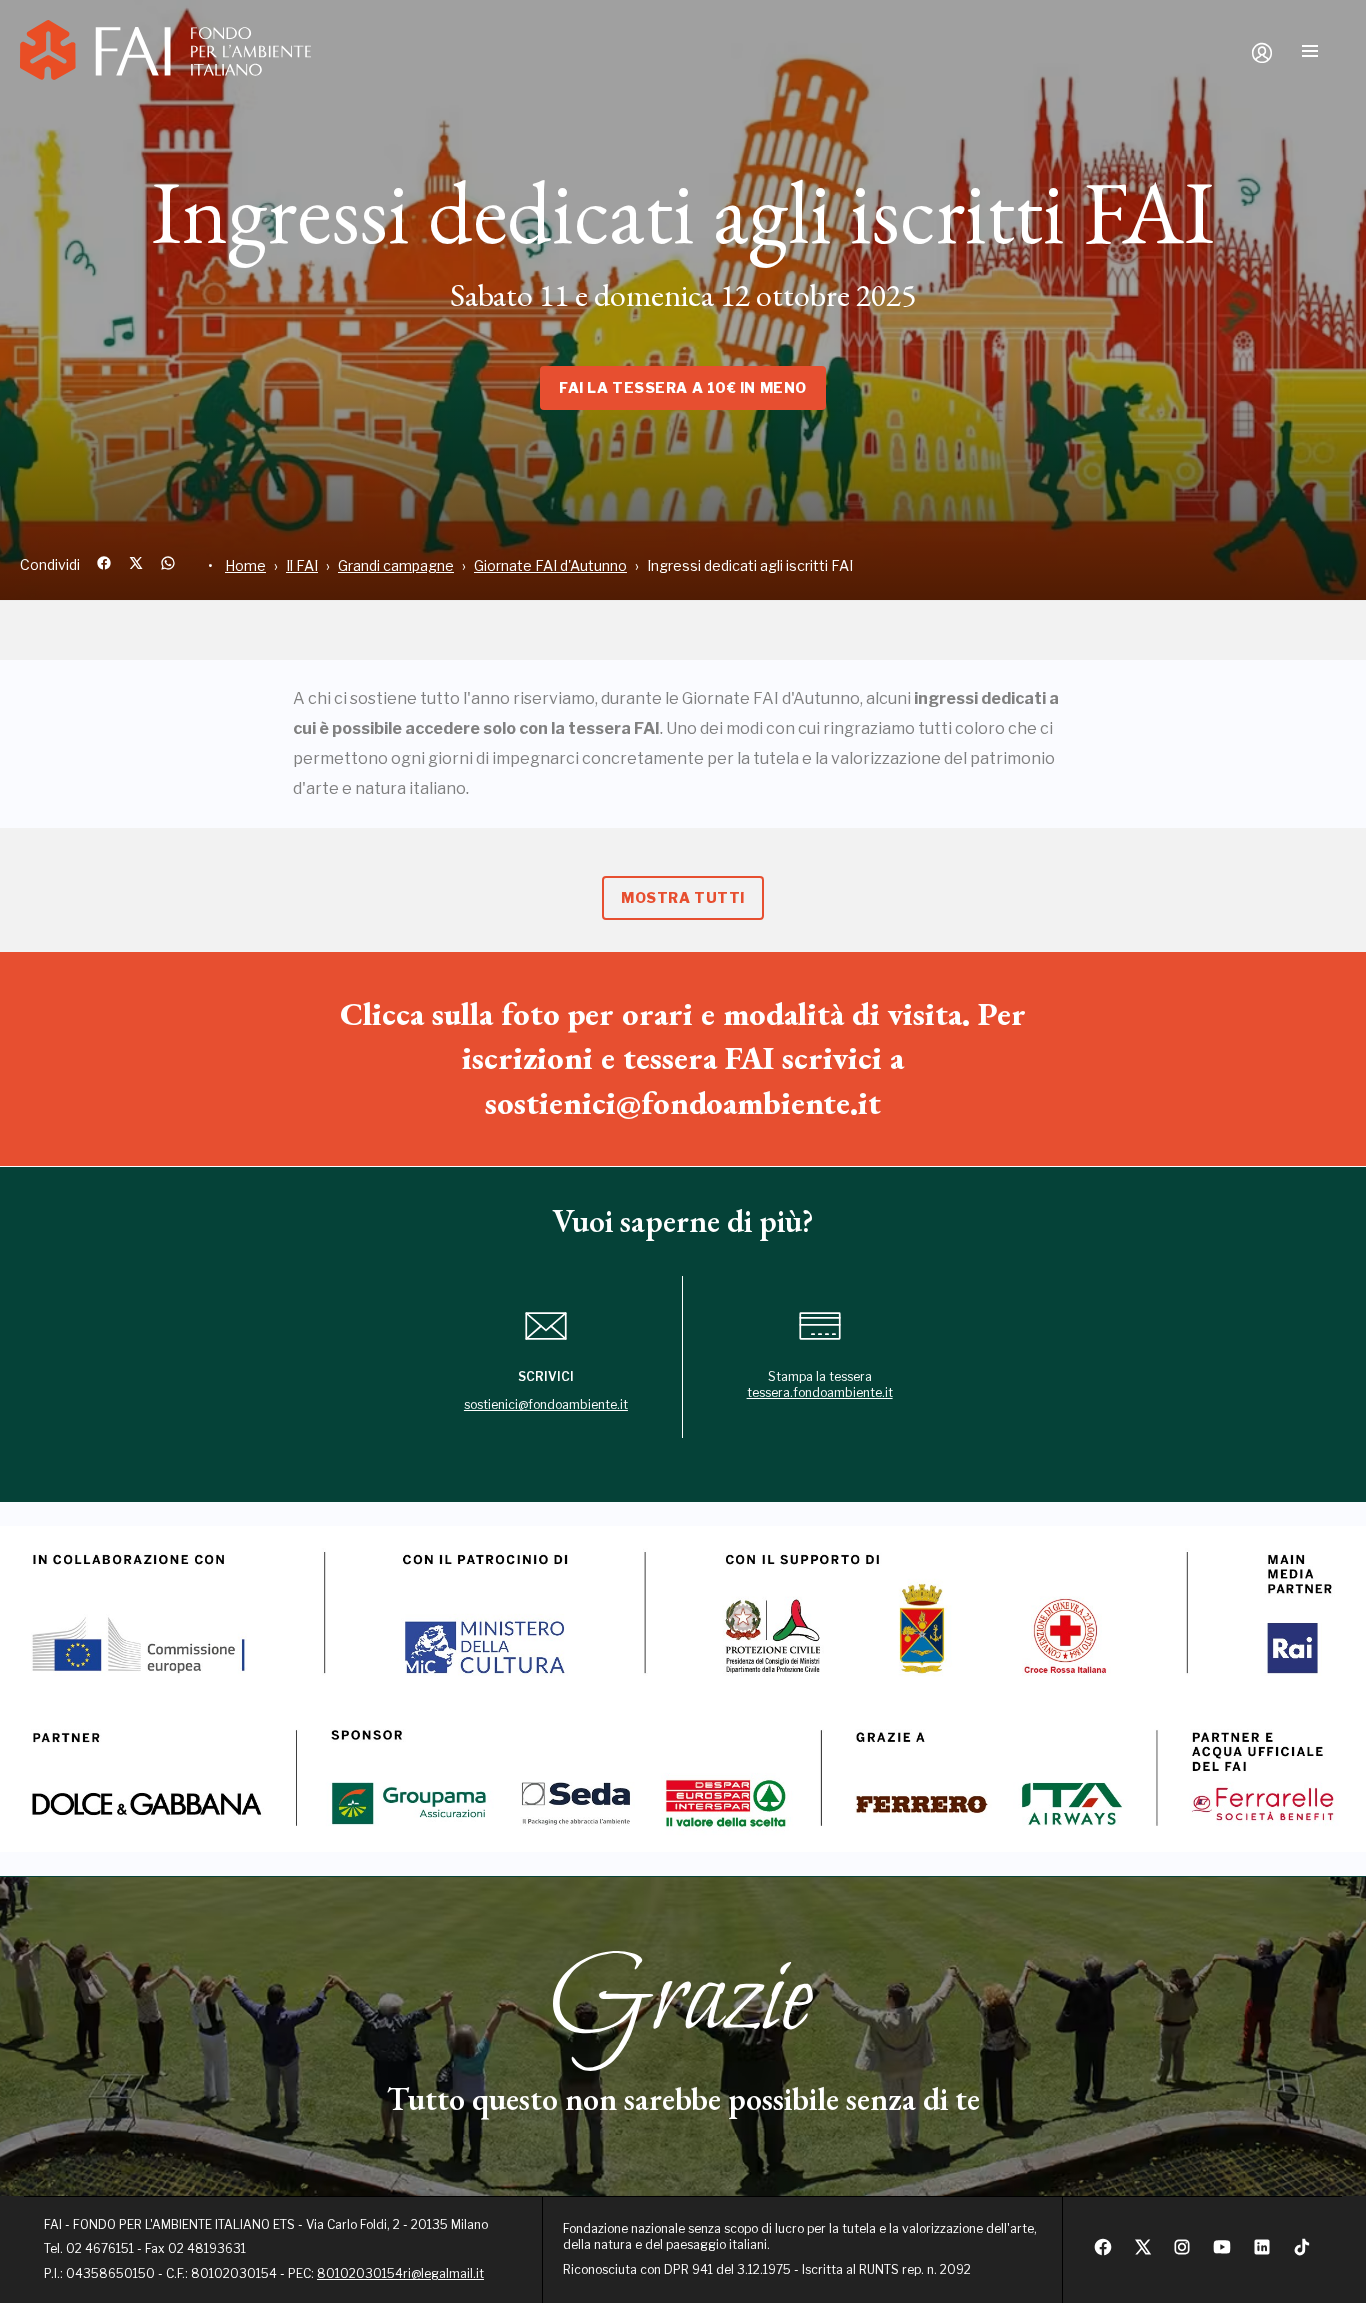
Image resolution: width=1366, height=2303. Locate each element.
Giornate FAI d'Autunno (550, 565)
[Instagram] (1182, 2252)
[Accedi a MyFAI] (1262, 53)
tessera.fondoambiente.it (820, 1392)
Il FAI (302, 565)
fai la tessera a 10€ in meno (683, 387)
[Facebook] (1103, 2252)
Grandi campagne (396, 565)
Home (245, 565)
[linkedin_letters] (1262, 2252)
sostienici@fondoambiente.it (546, 1404)
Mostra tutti (683, 897)
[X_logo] (1143, 2252)
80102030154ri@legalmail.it (400, 2273)
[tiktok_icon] (1302, 2252)
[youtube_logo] (1222, 2252)
